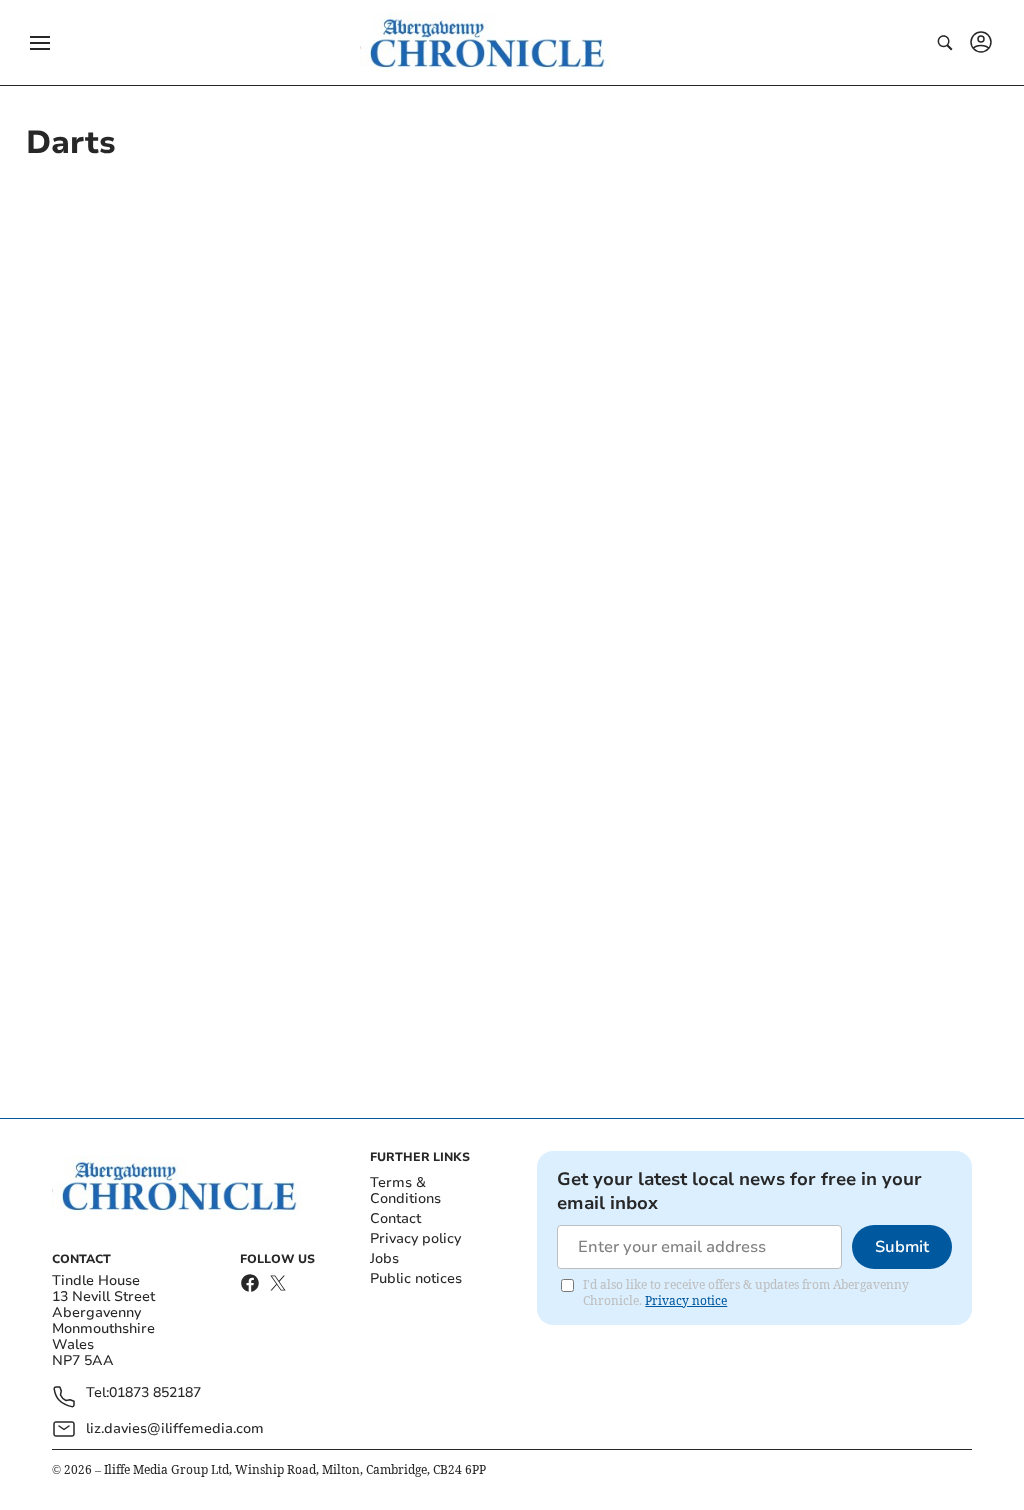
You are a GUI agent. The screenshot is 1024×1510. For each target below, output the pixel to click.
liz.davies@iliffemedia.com (175, 1428)
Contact (395, 1218)
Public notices (416, 1278)
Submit (902, 1247)
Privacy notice (686, 1300)
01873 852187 (155, 1393)
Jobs (384, 1258)
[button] (40, 43)
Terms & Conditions (405, 1190)
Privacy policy (415, 1238)
